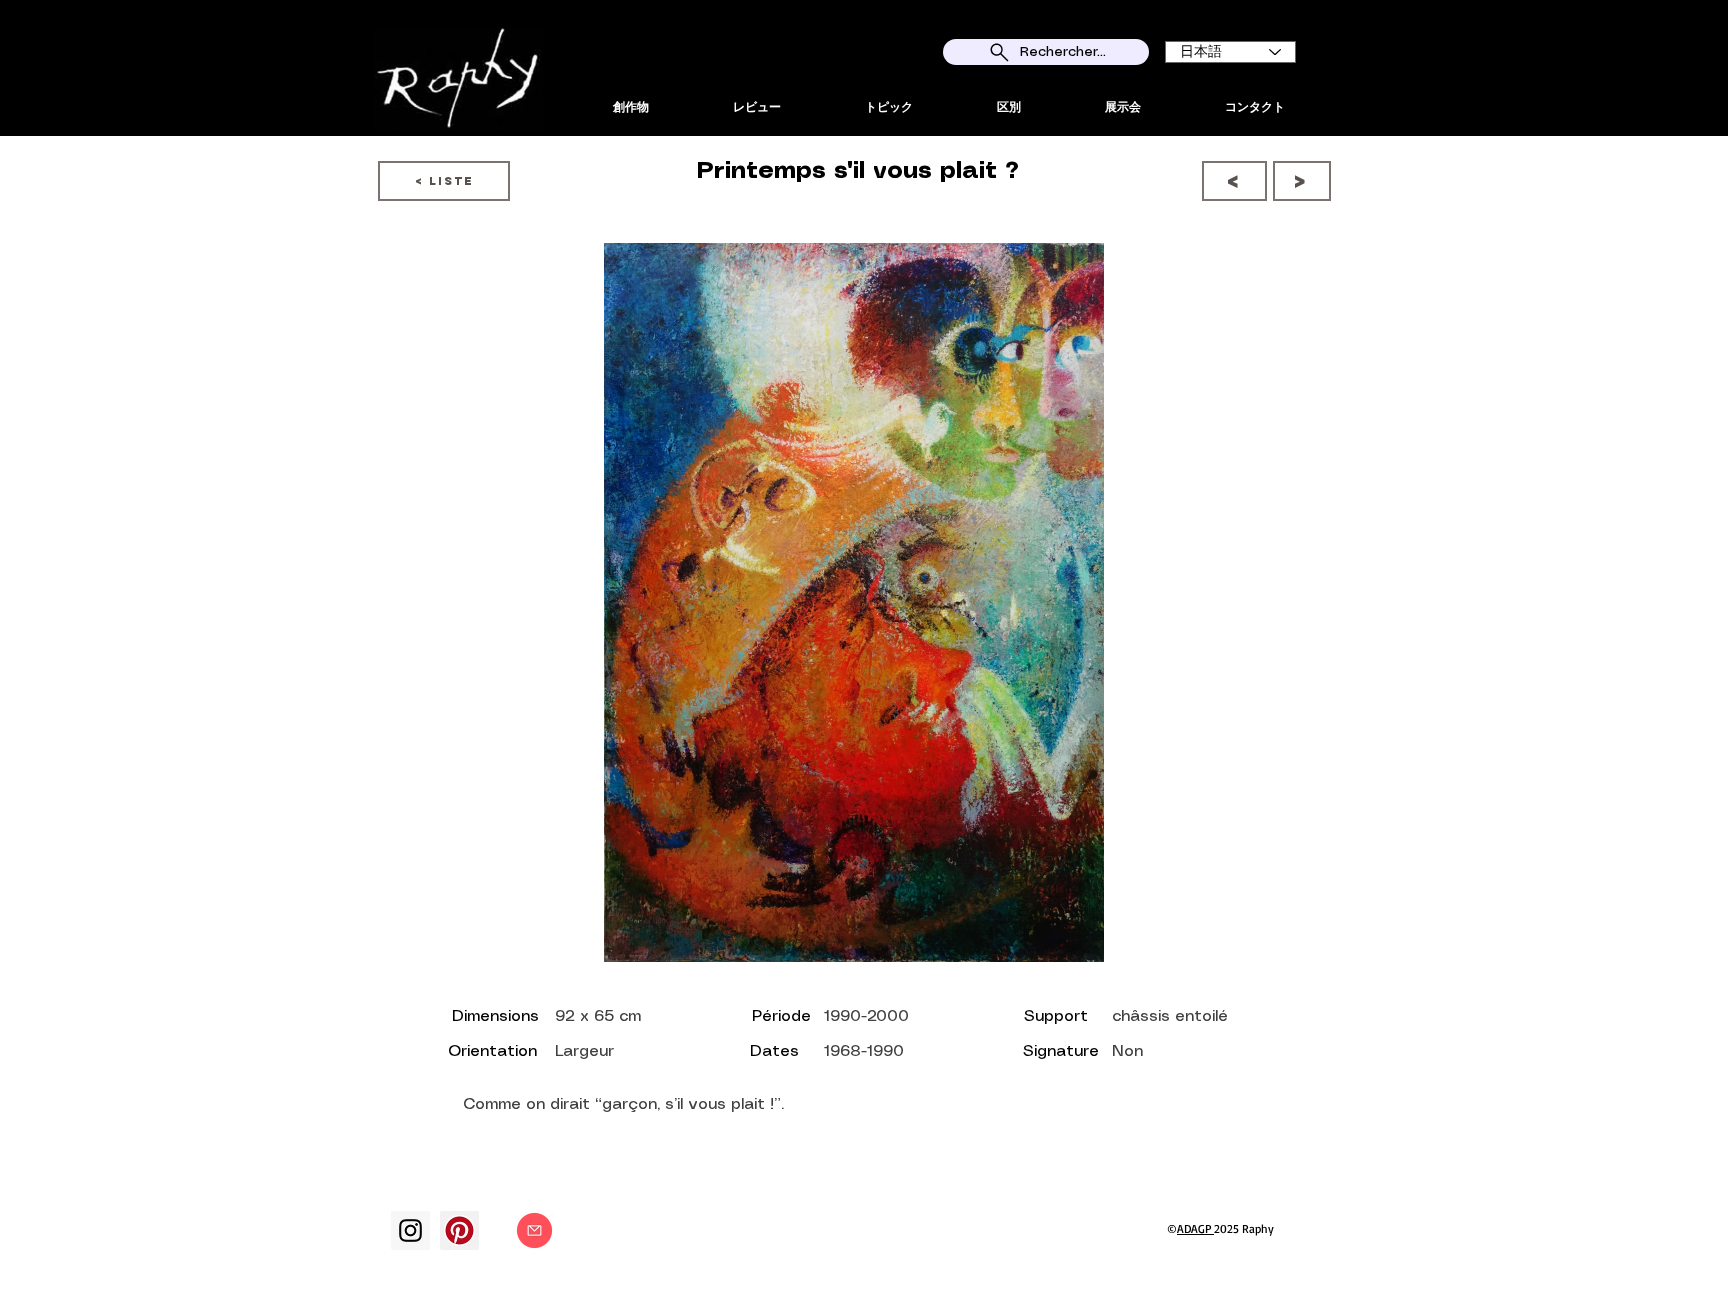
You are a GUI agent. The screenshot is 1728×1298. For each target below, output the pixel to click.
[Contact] (534, 1230)
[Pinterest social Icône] (459, 1230)
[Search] (1333, 68)
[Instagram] (410, 1230)
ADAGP (1195, 1228)
